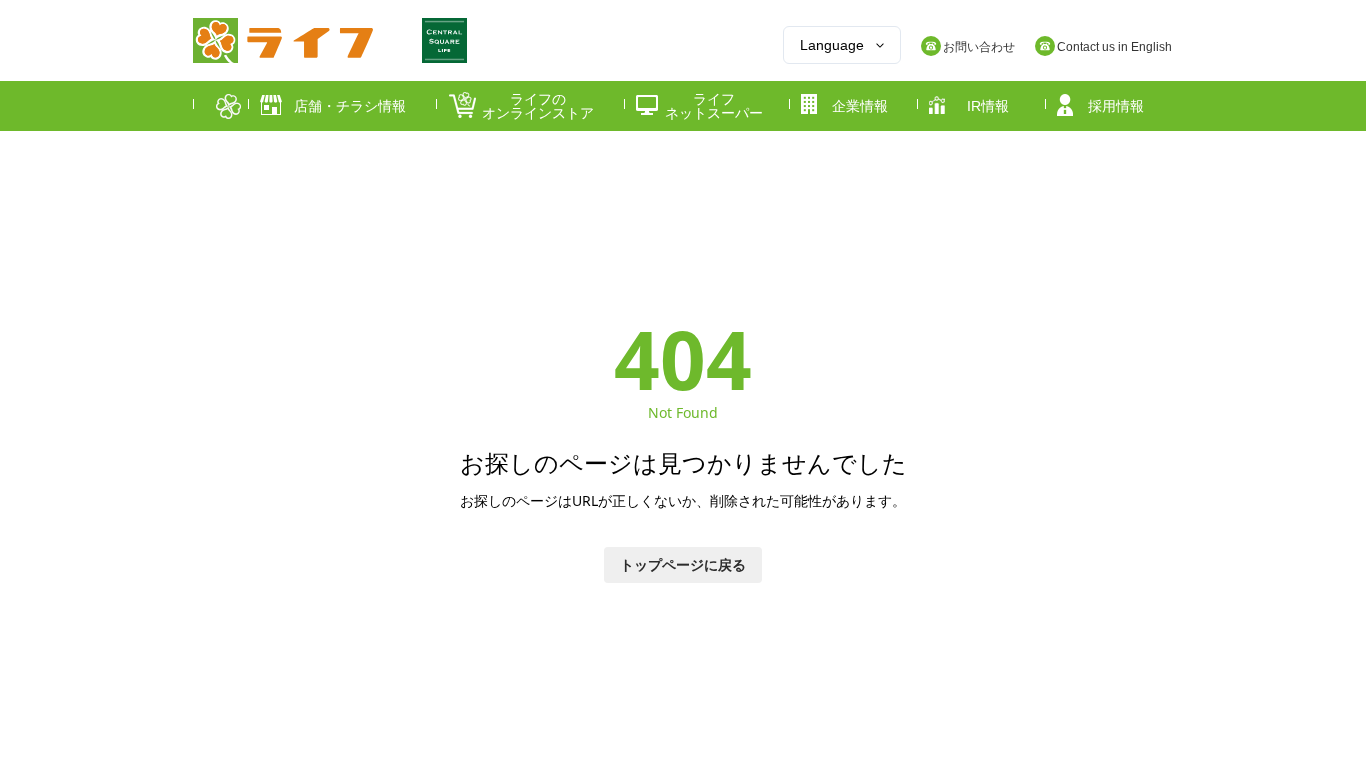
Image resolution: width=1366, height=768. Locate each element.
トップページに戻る (683, 564)
